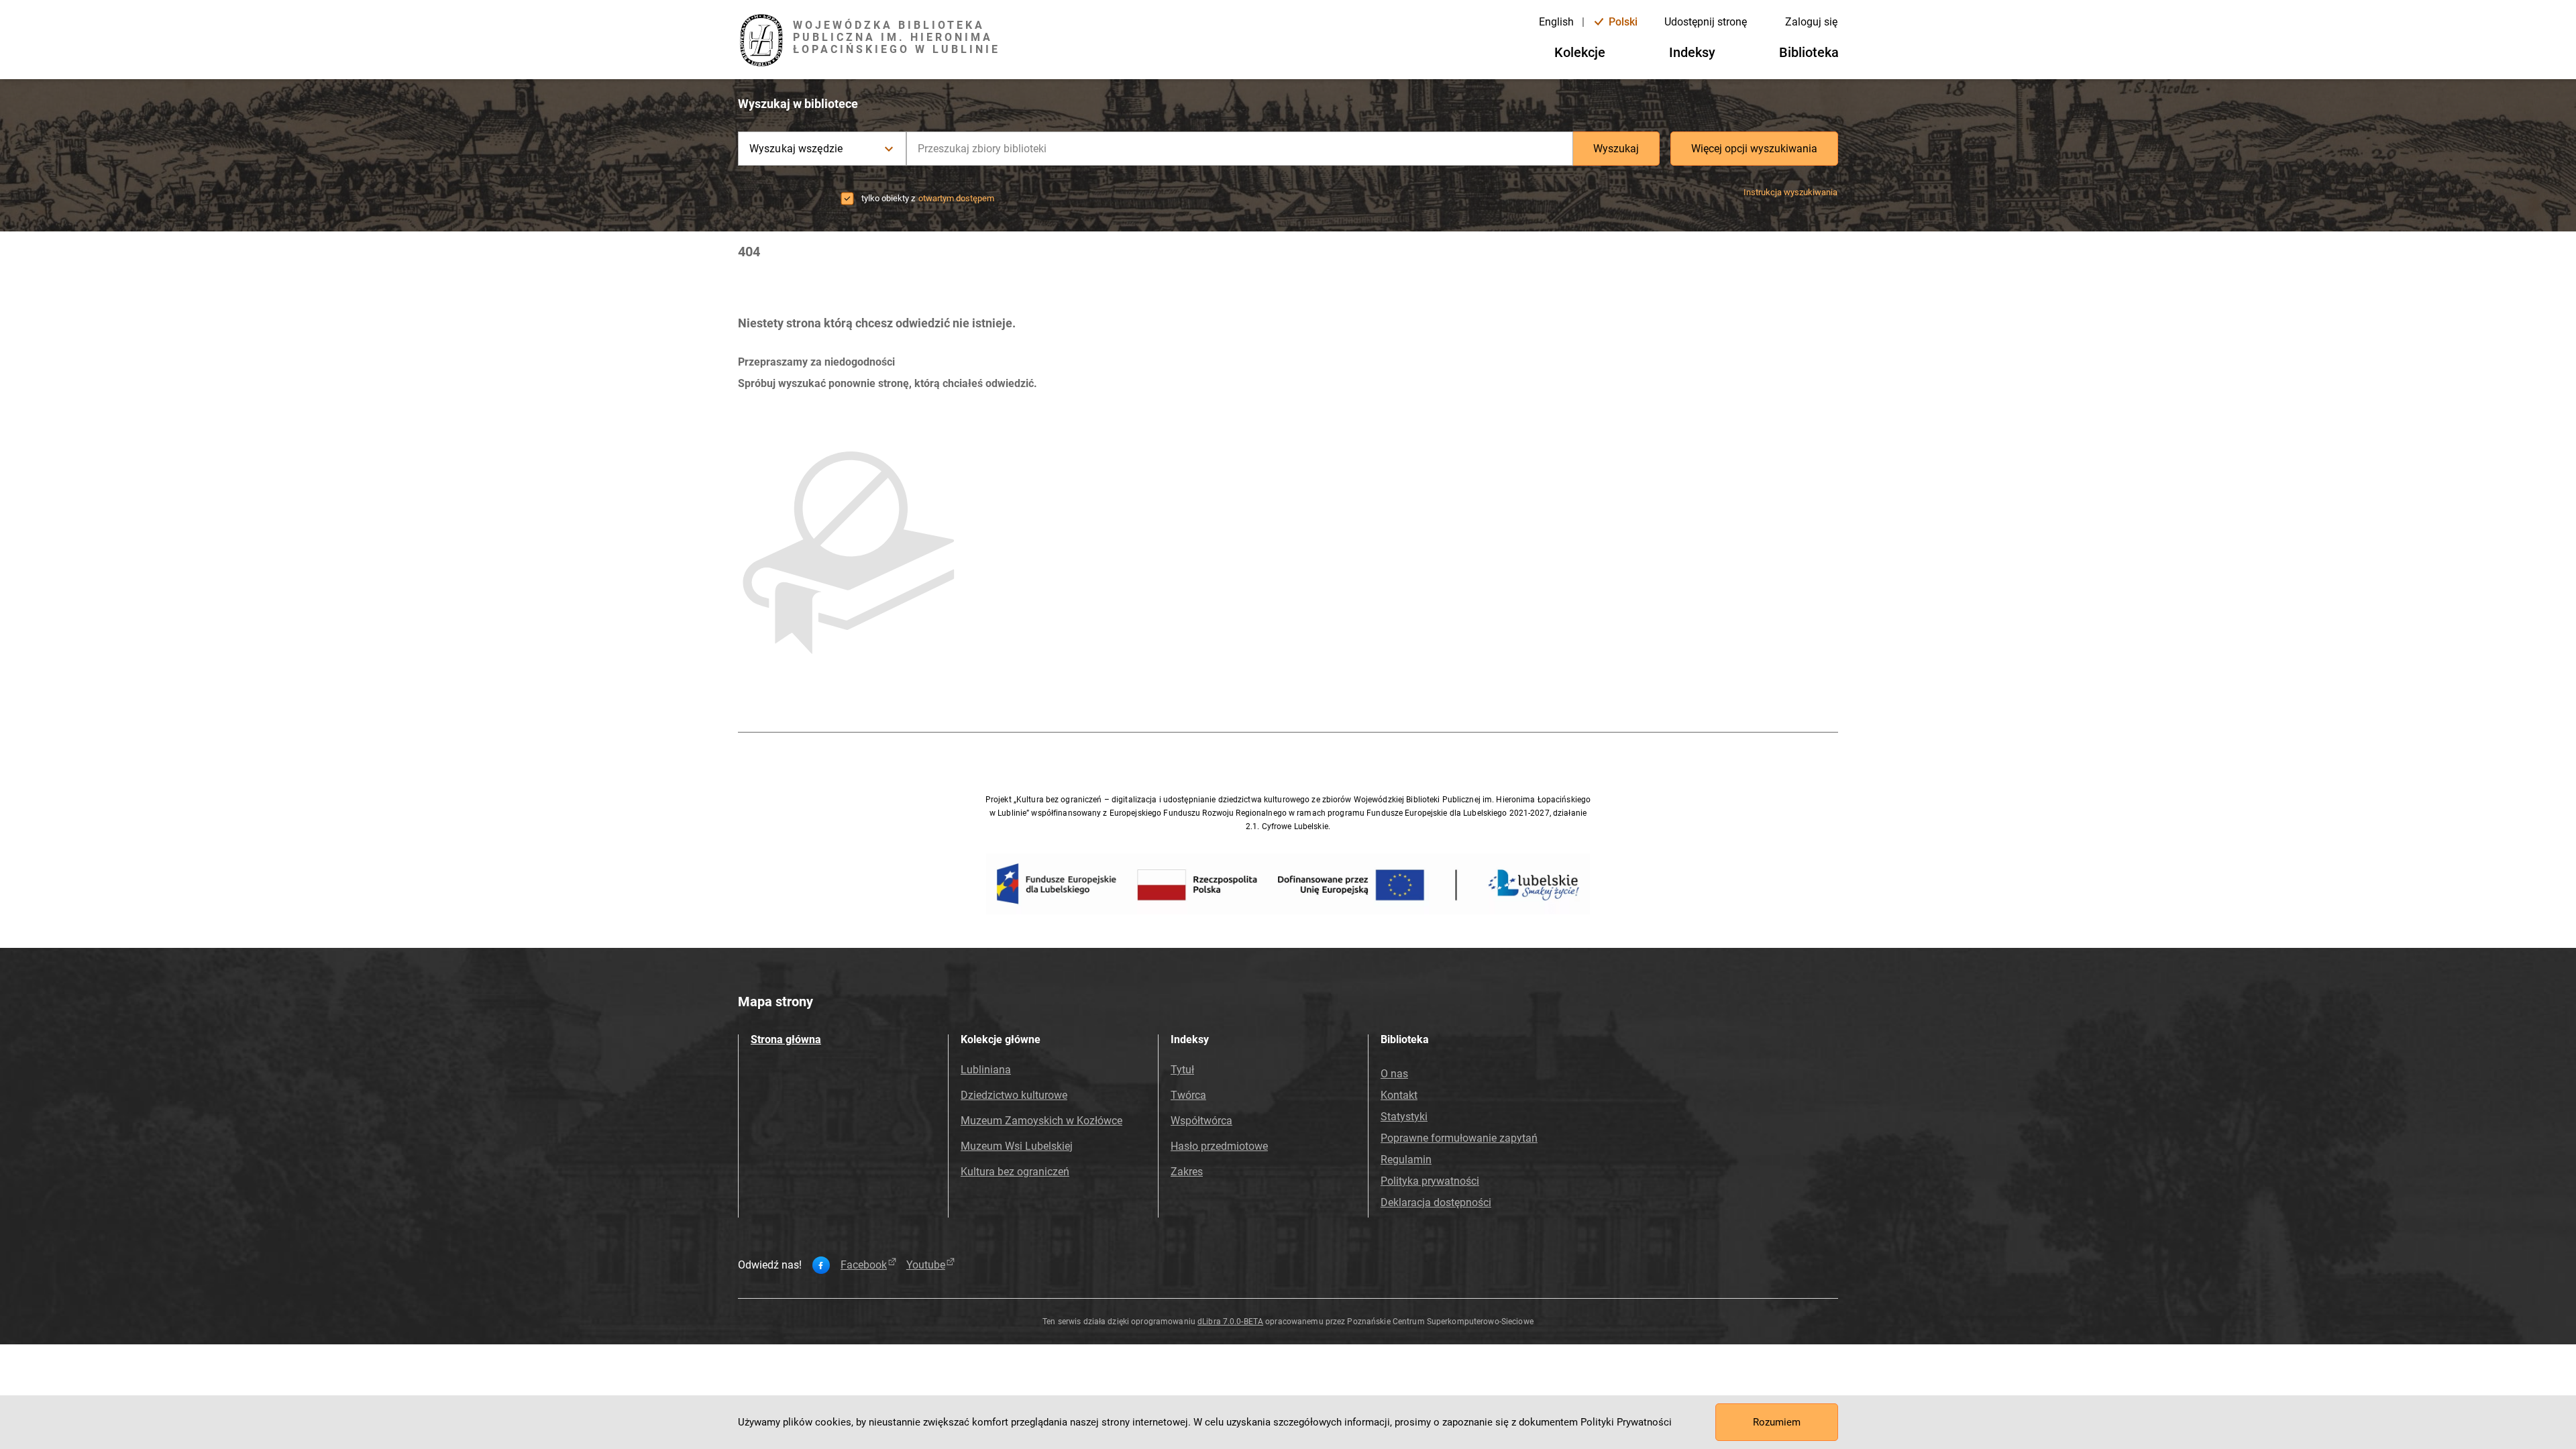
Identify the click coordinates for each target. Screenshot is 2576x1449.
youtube (926, 1265)
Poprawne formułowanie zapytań (1459, 1138)
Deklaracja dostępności (1436, 1202)
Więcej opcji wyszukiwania (1754, 149)
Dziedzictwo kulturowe (1014, 1095)
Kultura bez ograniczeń (1015, 1172)
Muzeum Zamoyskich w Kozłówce (1041, 1121)
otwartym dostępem (956, 198)
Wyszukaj (1616, 149)
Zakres (1187, 1172)
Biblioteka (1809, 52)
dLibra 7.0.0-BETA (1230, 1322)
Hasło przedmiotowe (1219, 1146)
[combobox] (1240, 149)
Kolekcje (1580, 52)
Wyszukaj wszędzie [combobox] (796, 149)
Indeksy (1692, 52)
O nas (1394, 1074)
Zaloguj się (1811, 22)
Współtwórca (1201, 1121)
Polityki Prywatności (1626, 1422)
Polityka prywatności (1430, 1181)
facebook (864, 1265)
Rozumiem (1777, 1422)
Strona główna (786, 1039)
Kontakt (1399, 1095)
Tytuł (1182, 1070)
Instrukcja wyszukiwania (1790, 192)
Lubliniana (986, 1070)
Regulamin (1406, 1160)
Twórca (1188, 1095)
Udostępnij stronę (1706, 22)
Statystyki (1404, 1117)
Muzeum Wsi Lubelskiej (1017, 1146)
